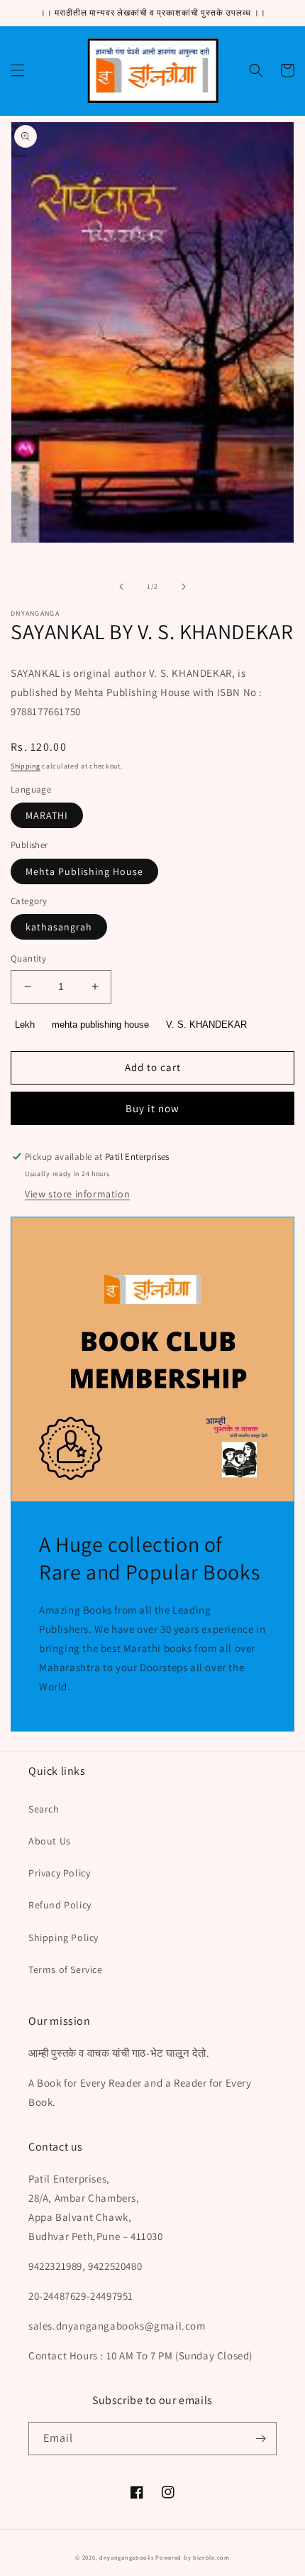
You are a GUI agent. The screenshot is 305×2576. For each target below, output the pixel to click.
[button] (18, 70)
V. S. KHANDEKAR (206, 1025)
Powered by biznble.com (192, 2557)
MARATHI (47, 815)
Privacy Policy (59, 1873)
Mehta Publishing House (84, 871)
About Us (50, 1841)
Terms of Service (66, 1969)
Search (44, 1809)
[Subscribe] (260, 2439)
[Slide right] (184, 587)
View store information (77, 1194)
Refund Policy (60, 1905)
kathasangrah (59, 927)
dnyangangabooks (127, 2557)
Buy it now (152, 1108)
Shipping (26, 766)
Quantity (28, 958)
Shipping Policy (63, 1938)
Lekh (25, 1025)
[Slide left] (121, 587)
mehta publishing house (100, 1025)
